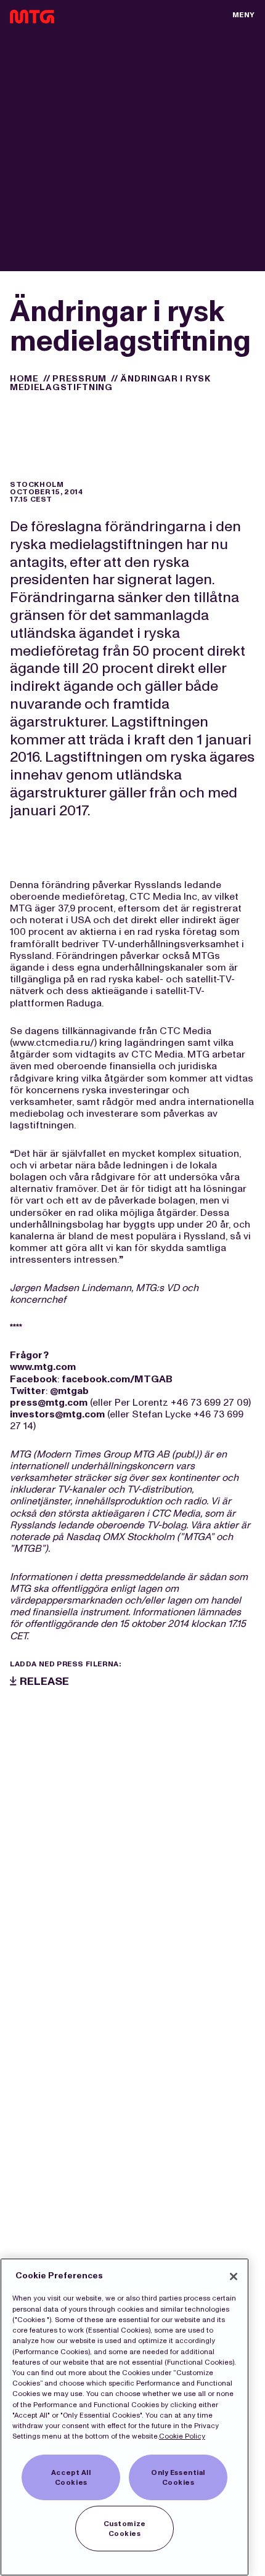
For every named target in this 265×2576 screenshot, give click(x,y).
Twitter (28, 1391)
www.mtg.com (43, 1367)
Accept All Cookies (71, 2477)
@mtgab (69, 1391)
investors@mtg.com (57, 1414)
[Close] (234, 2276)
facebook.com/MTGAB (117, 1379)
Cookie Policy (182, 2436)
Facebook (34, 1379)
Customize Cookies (125, 2529)
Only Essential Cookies (178, 2477)
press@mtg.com (49, 1402)
